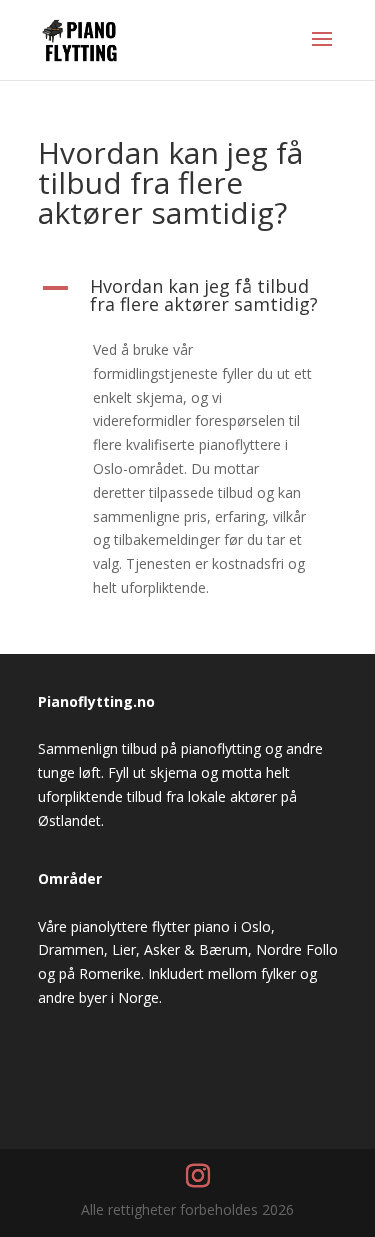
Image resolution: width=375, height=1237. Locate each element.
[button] (188, 300)
